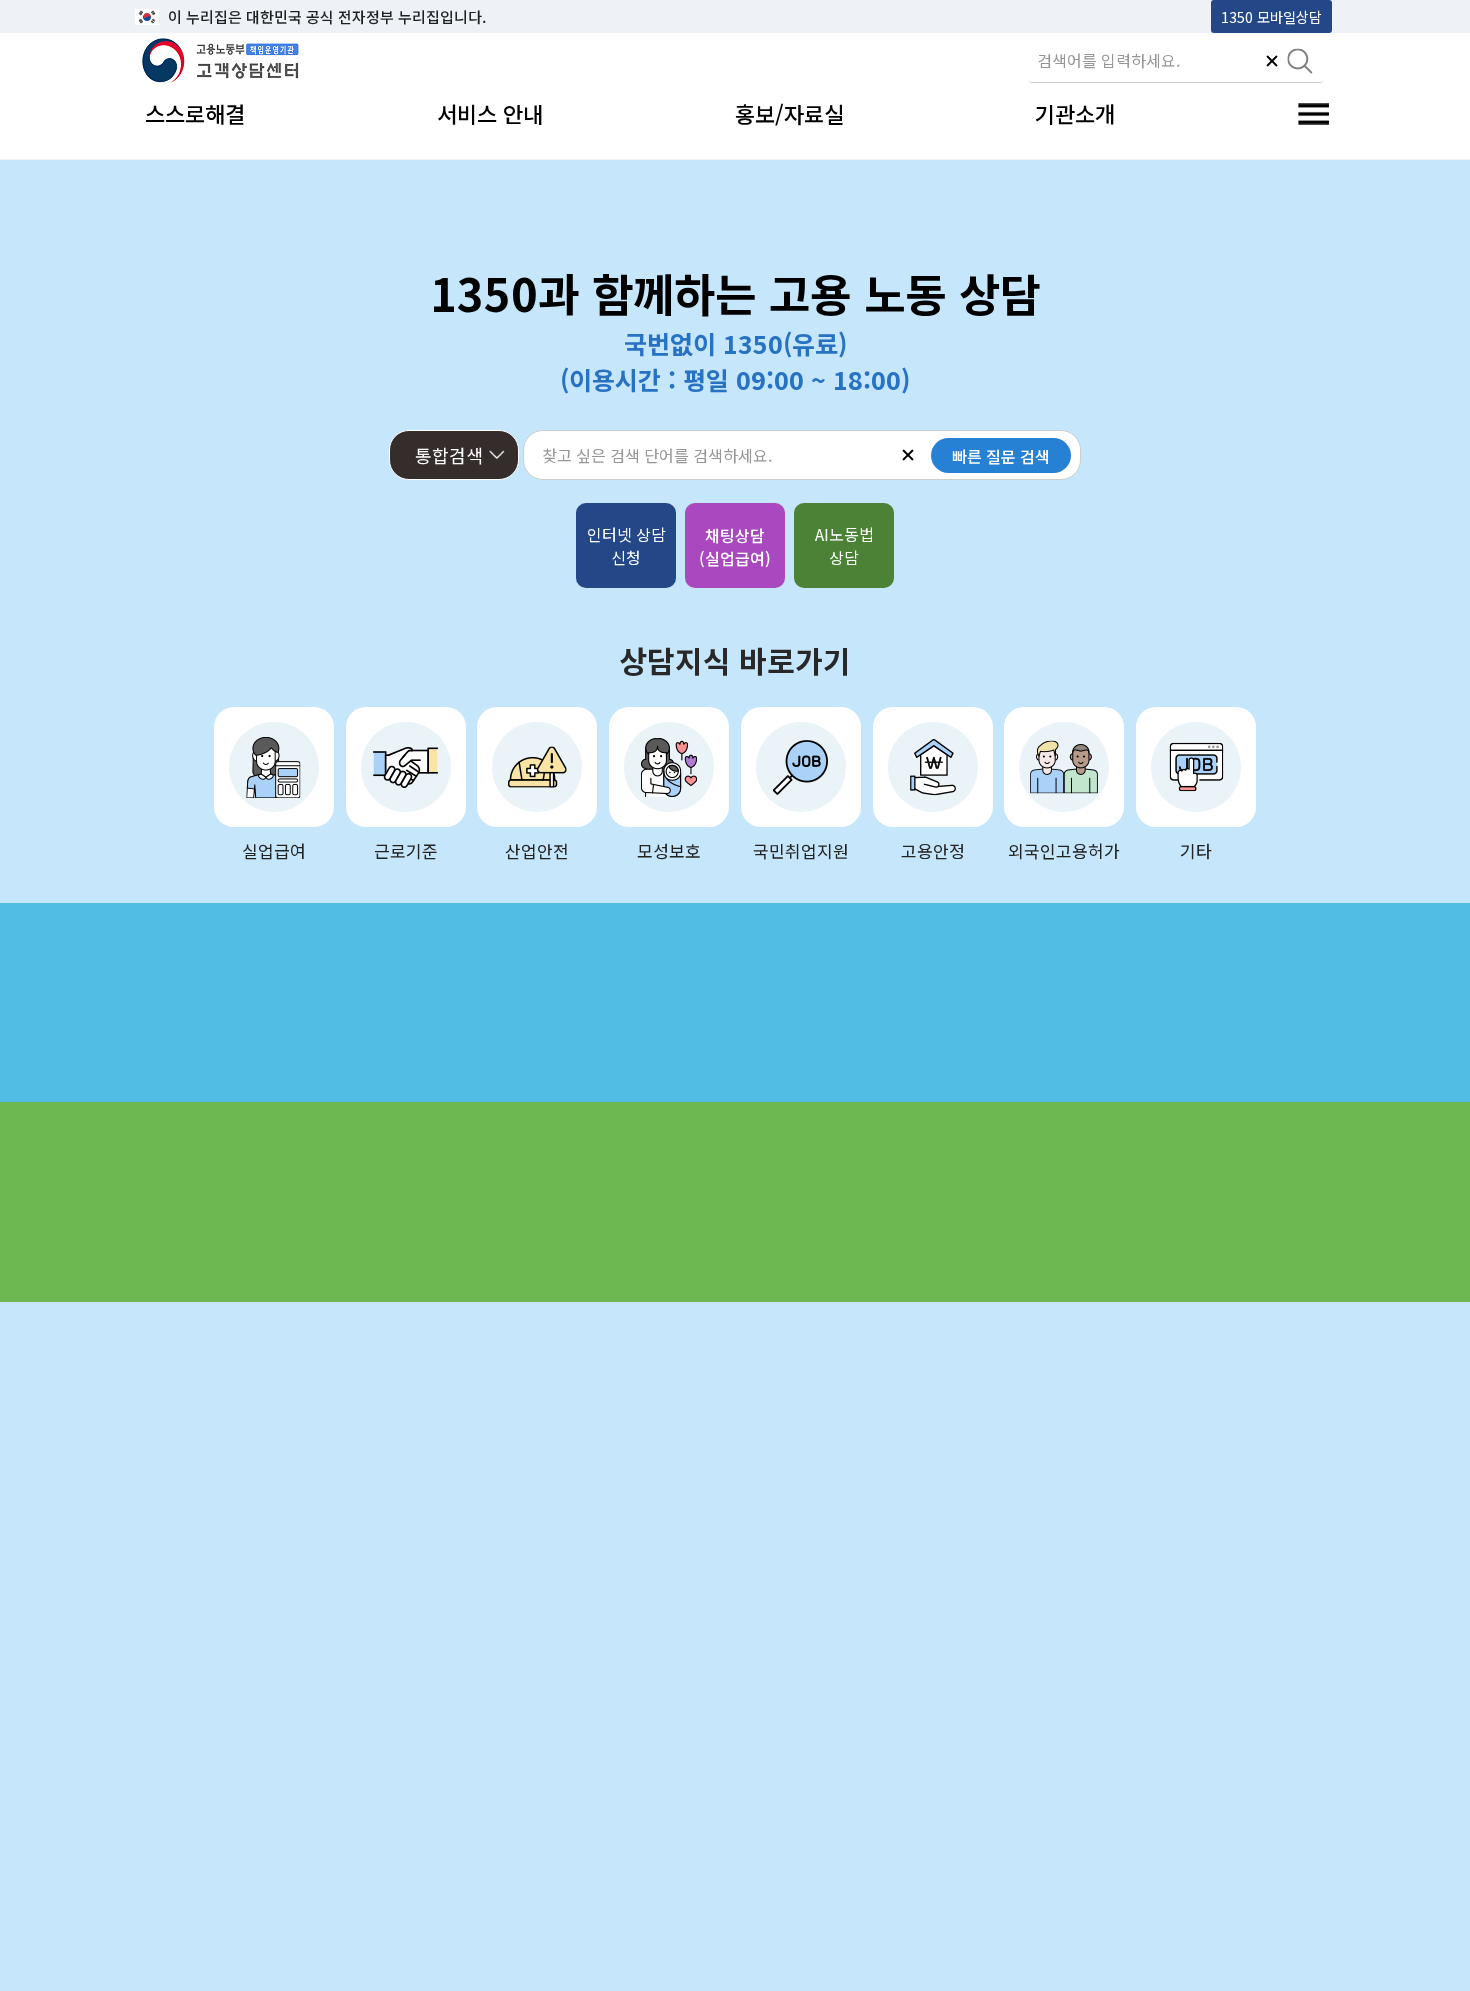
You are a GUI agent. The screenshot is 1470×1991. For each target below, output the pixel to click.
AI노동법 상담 (844, 545)
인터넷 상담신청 (626, 545)
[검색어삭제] (1272, 63)
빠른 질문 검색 (1001, 456)
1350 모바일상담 (1271, 16)
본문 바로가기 (186, 16)
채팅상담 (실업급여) (735, 546)
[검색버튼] (1300, 63)
